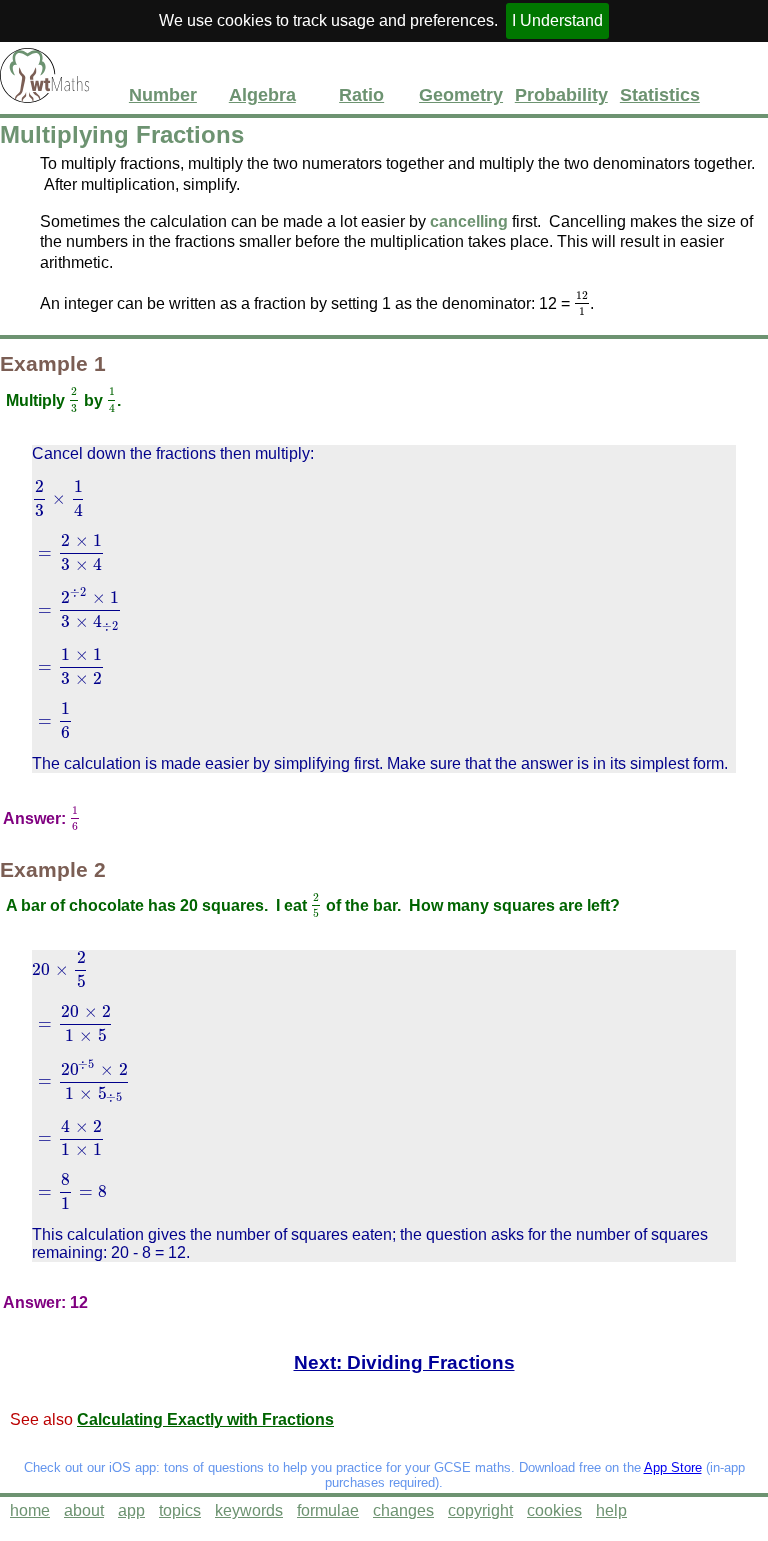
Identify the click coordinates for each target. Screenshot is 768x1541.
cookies (554, 1510)
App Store (673, 1467)
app (131, 1510)
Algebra (262, 95)
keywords (249, 1510)
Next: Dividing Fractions (404, 1362)
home (30, 1510)
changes (403, 1510)
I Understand (557, 20)
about (84, 1510)
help (611, 1510)
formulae (328, 1510)
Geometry (461, 95)
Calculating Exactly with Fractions (205, 1419)
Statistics (660, 95)
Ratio (361, 95)
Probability (561, 95)
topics (180, 1510)
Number (163, 95)
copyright (480, 1510)
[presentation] (582, 303)
